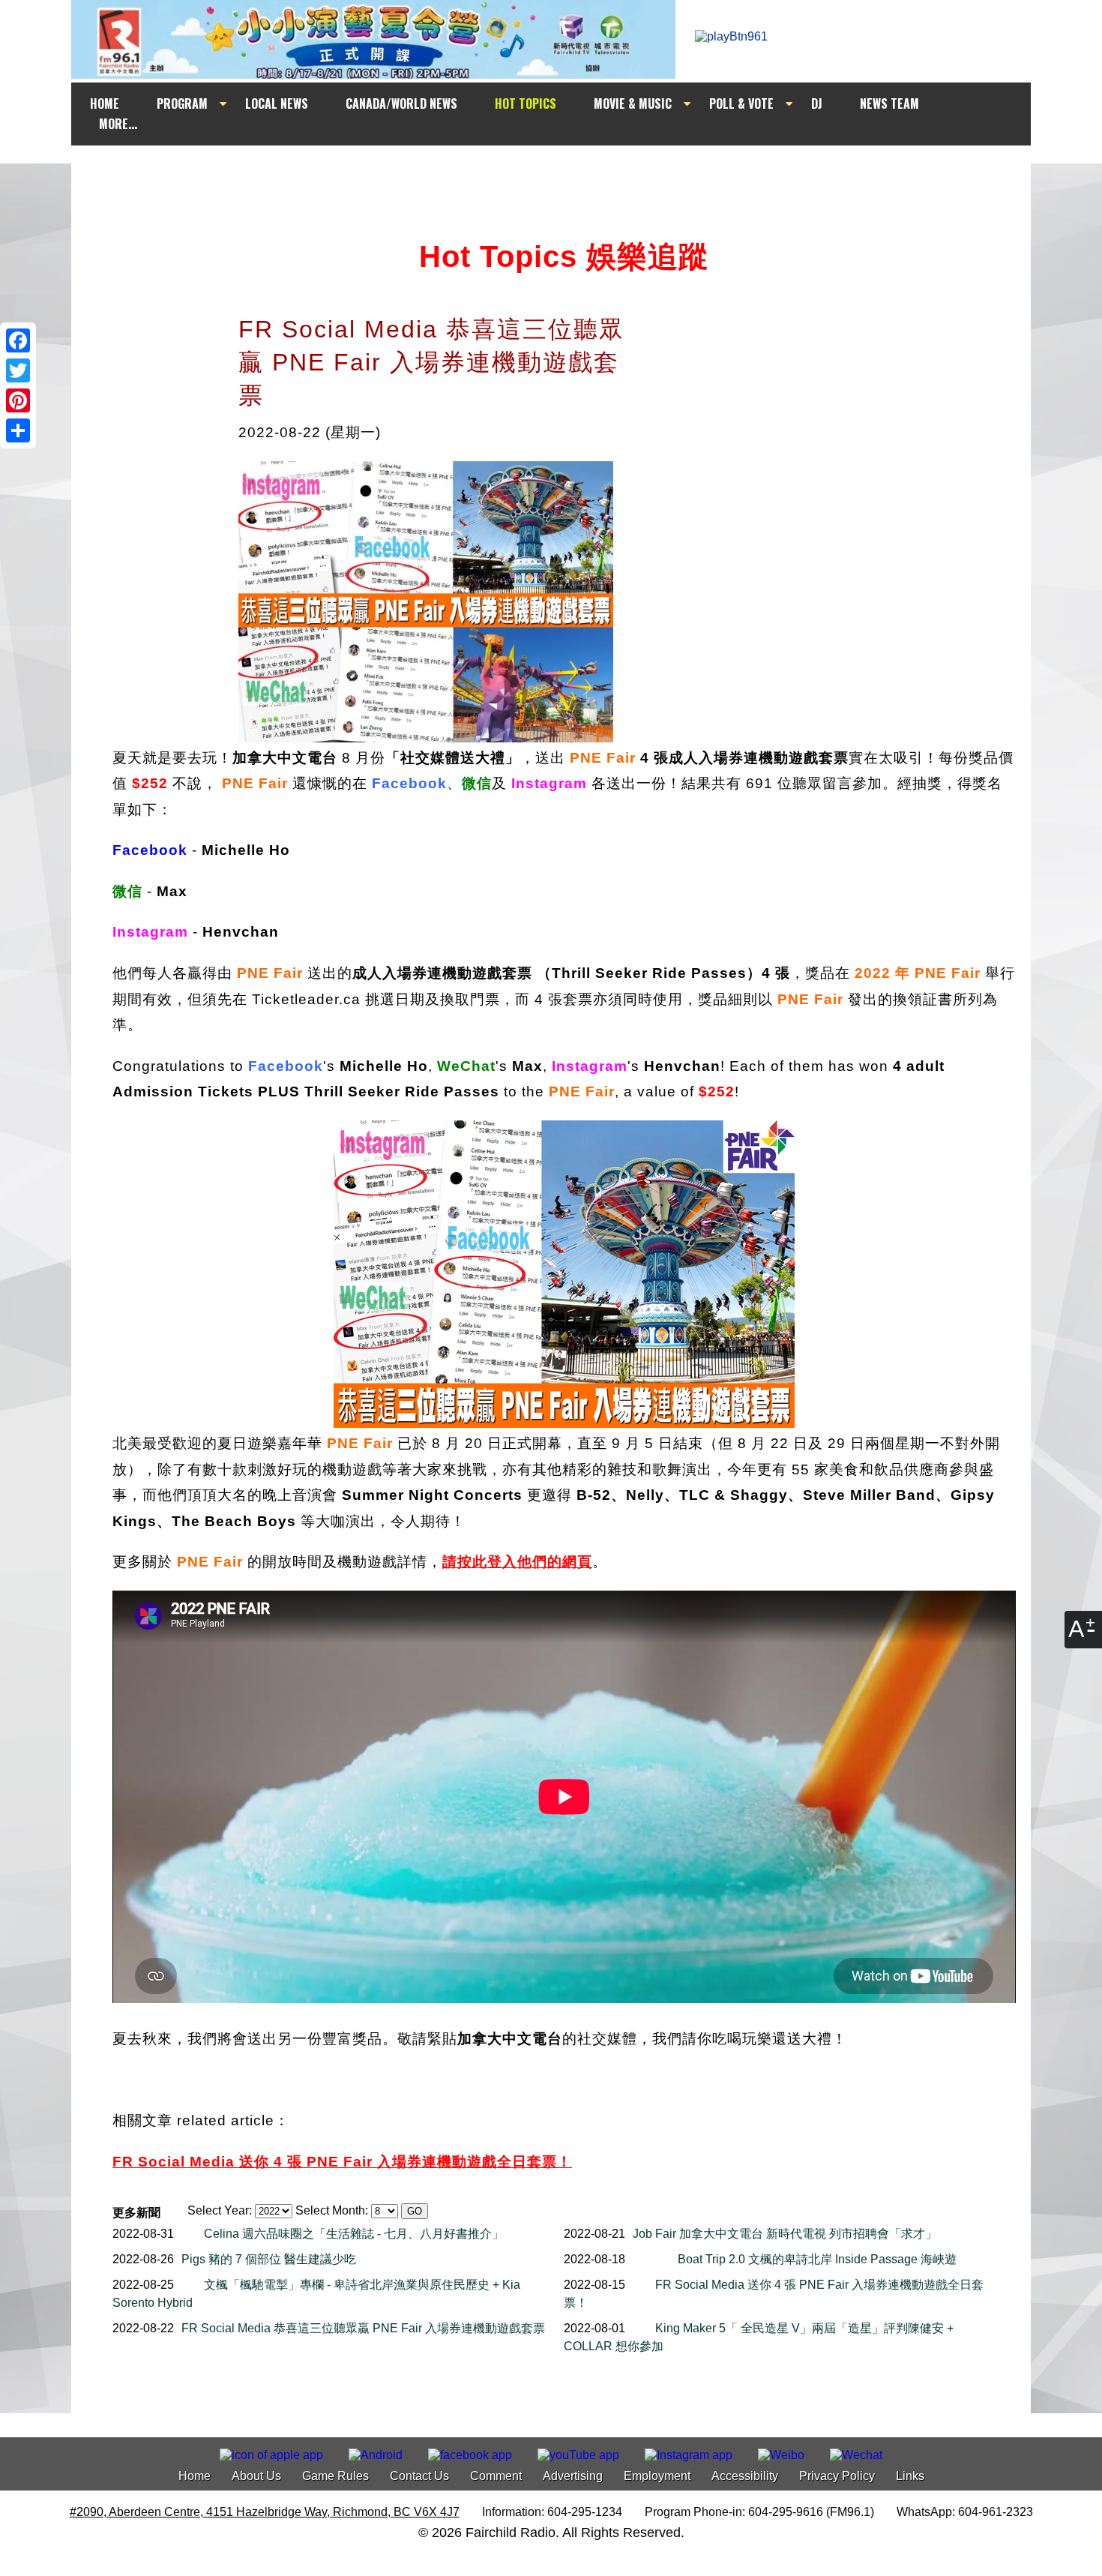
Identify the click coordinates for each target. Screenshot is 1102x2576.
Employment (657, 2476)
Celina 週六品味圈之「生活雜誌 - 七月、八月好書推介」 (354, 2234)
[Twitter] (18, 370)
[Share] (18, 430)
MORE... (118, 124)
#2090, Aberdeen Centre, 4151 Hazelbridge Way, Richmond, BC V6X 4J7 (265, 2512)
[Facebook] (18, 340)
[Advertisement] (564, 174)
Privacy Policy (837, 2476)
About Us (256, 2476)
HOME (105, 103)
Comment (496, 2476)
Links (910, 2476)
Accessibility (745, 2476)
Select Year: (220, 2210)
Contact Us (419, 2476)
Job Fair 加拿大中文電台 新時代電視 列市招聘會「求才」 (785, 2234)
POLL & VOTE (741, 103)
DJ (817, 103)
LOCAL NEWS (277, 103)
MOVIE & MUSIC (633, 103)
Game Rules (335, 2476)
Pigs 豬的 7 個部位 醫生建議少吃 (269, 2259)
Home (195, 2476)
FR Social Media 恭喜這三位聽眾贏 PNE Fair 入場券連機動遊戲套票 (363, 2328)
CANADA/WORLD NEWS (401, 103)
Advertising (573, 2476)
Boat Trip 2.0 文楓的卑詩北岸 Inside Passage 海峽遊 (817, 2259)
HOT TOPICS (526, 103)
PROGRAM (182, 103)
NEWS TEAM (889, 103)
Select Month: (332, 2210)
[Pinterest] (18, 400)
